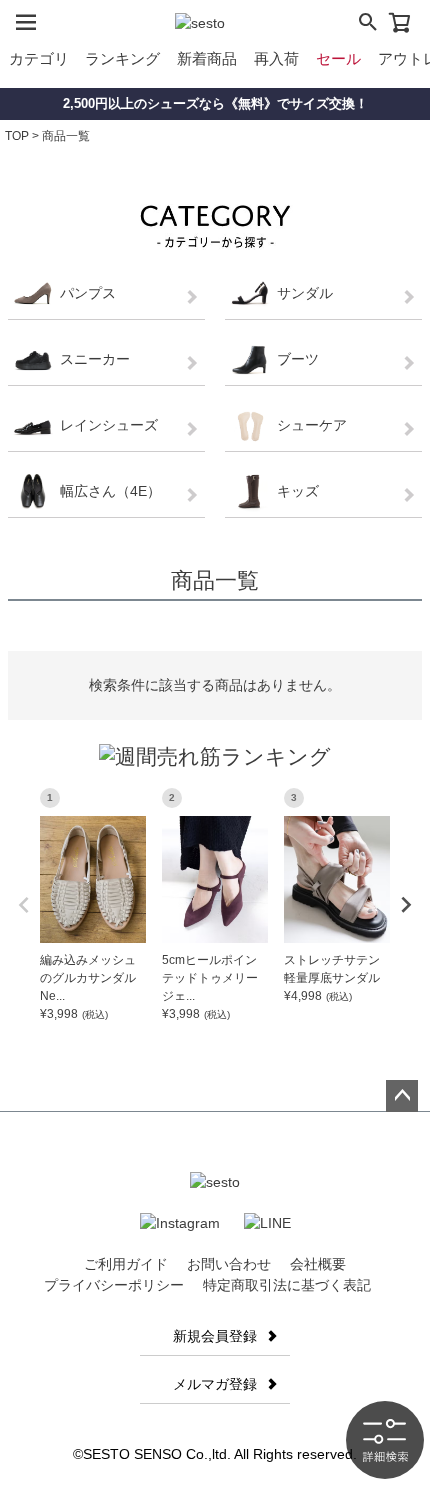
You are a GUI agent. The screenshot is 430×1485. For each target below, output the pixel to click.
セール (338, 59)
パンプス (88, 293)
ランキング (122, 59)
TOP (17, 136)
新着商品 (207, 59)
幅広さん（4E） (110, 491)
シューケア (312, 425)
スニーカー (95, 359)
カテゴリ (39, 59)
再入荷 (276, 59)
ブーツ (298, 359)
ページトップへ (402, 1096)
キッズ (298, 491)
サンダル (305, 293)
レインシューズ (109, 425)
